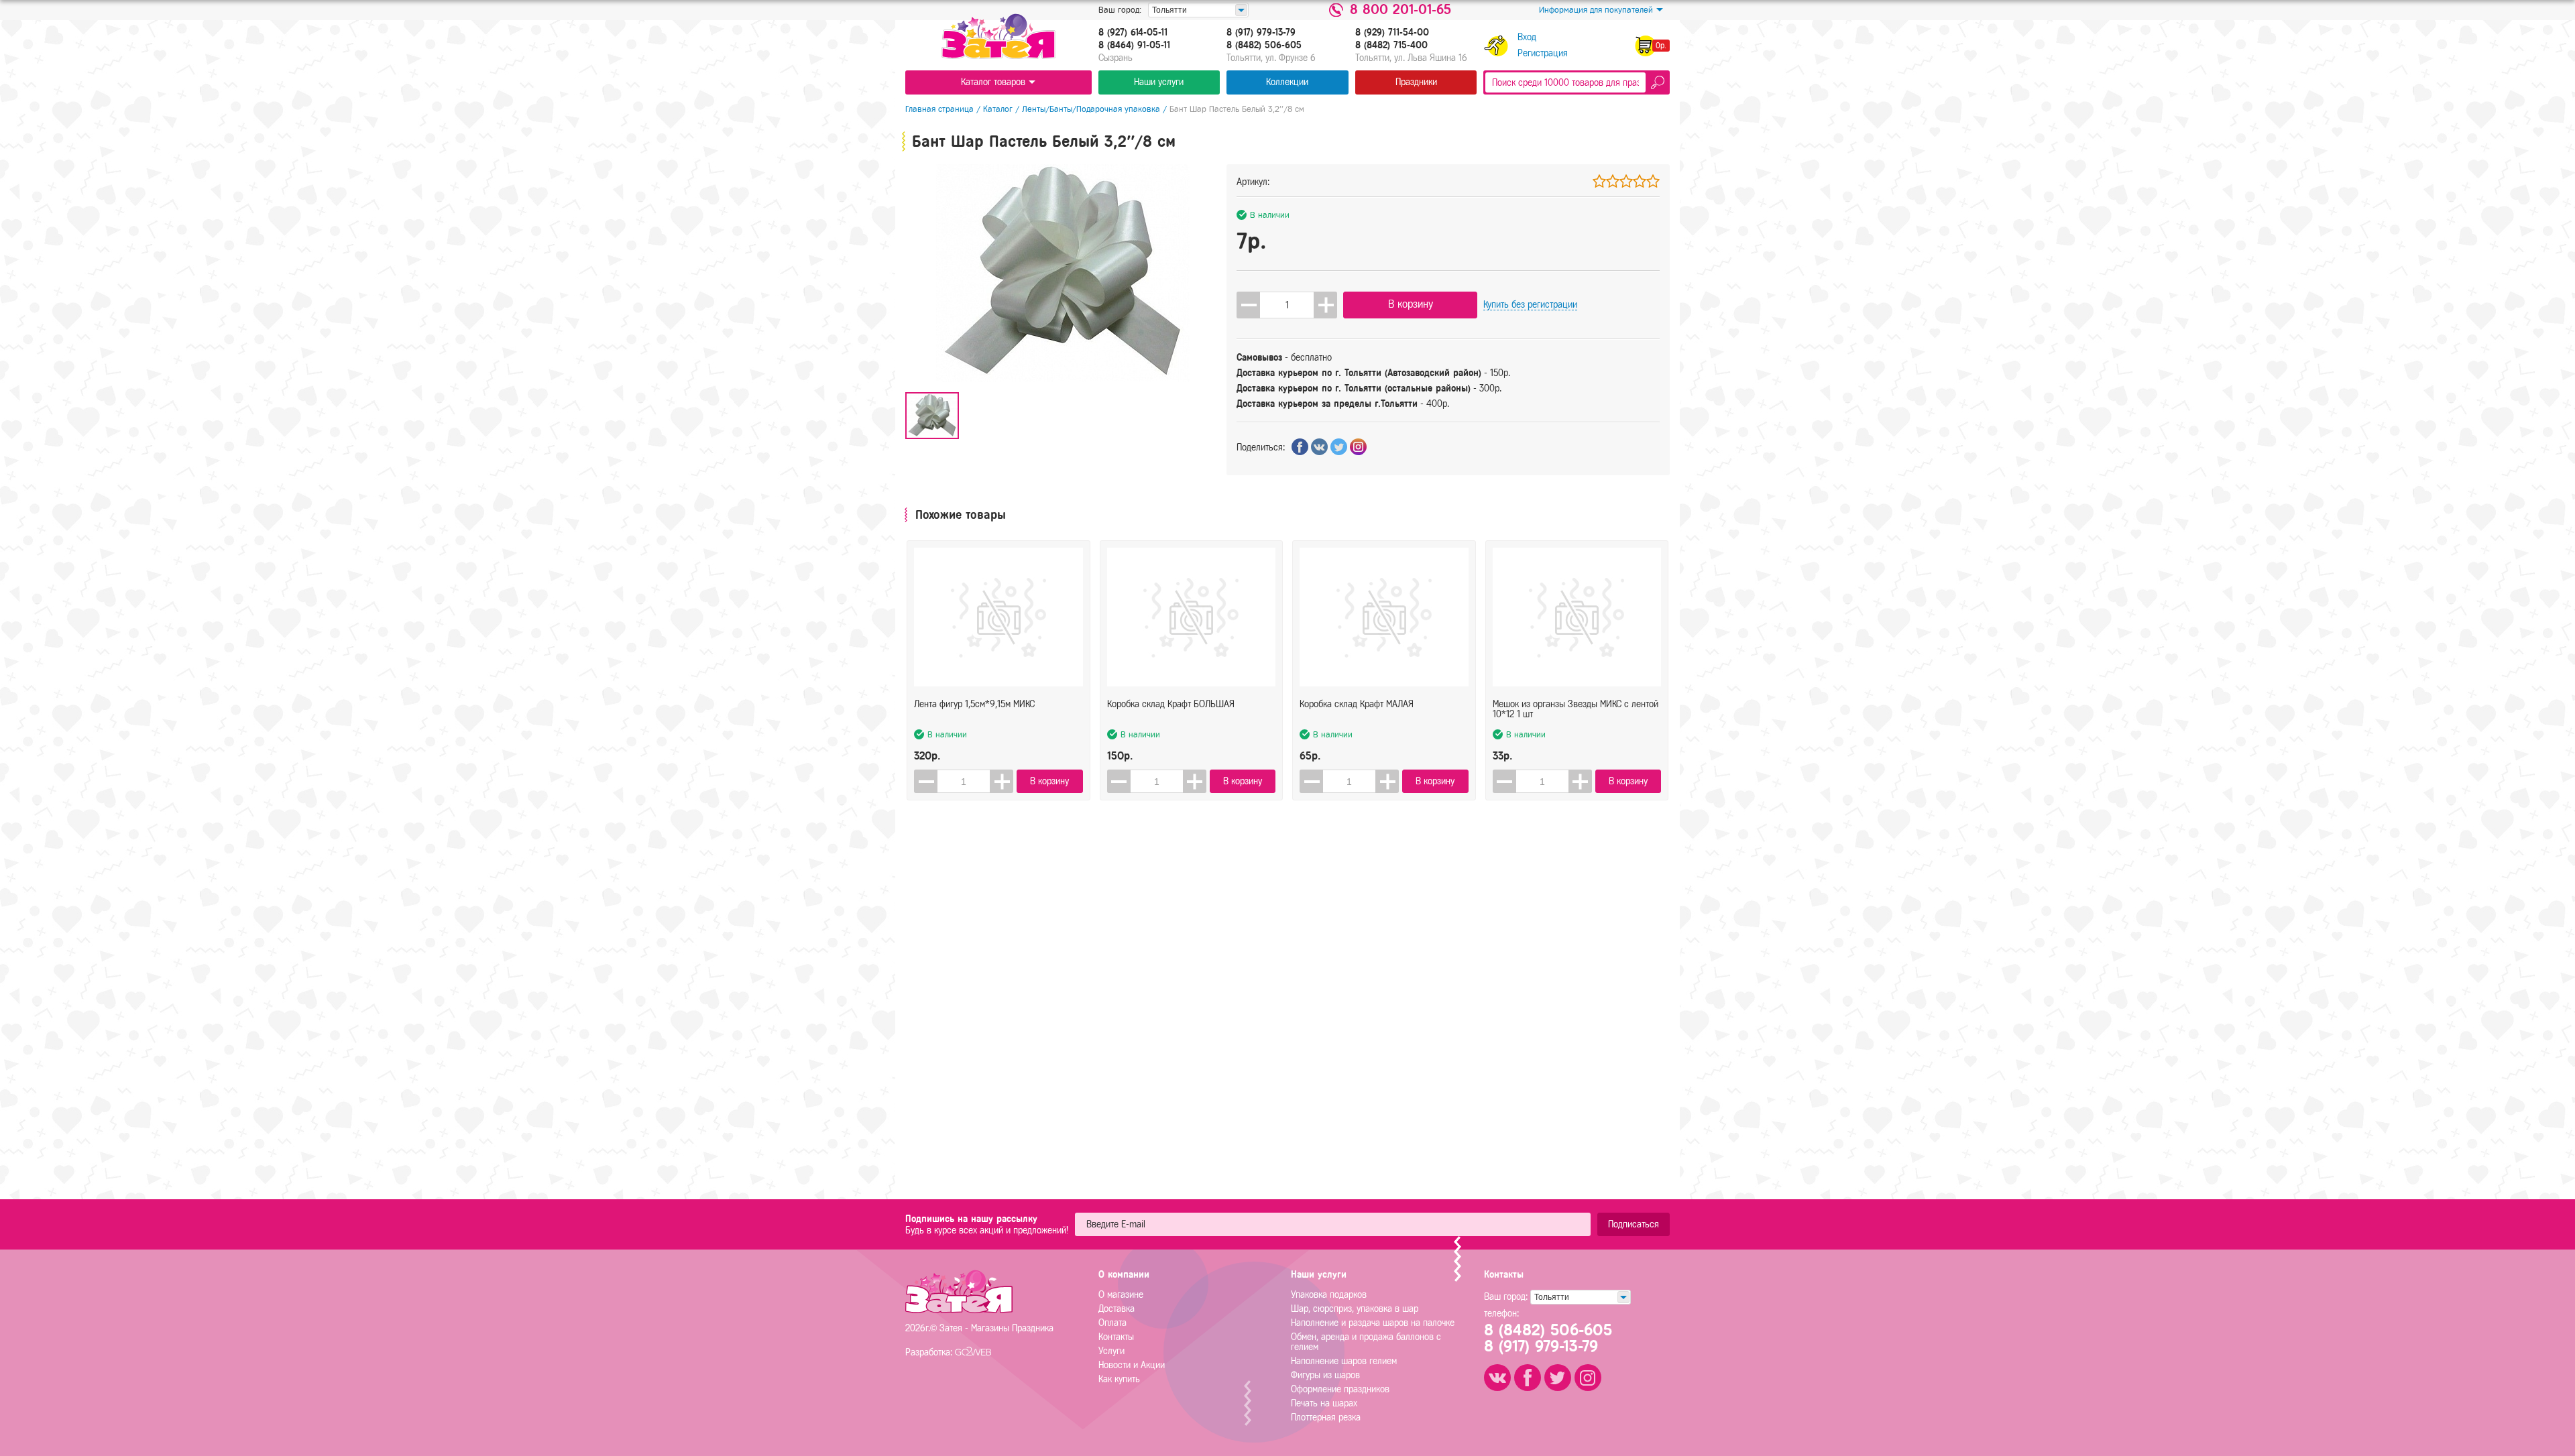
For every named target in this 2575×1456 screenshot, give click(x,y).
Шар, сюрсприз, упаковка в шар (1355, 1309)
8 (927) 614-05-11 (1133, 33)
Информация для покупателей (1596, 10)
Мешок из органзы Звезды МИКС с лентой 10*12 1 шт (1576, 709)
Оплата (1112, 1323)
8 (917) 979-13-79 (1261, 33)
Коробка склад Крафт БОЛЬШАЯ (1171, 704)
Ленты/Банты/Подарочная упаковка (1091, 109)
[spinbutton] (1287, 305)
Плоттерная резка (1326, 1417)
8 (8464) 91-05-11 (1134, 46)
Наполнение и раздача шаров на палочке (1373, 1323)
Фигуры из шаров (1325, 1375)
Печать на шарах (1324, 1403)
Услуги (1111, 1351)
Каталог (998, 109)
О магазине (1121, 1295)
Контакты (1116, 1337)
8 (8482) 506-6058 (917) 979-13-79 (1548, 1338)
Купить (1530, 305)
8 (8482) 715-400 (1391, 46)
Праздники (1416, 82)
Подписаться (1634, 1224)
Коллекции (1287, 82)
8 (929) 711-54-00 (1392, 33)
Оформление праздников (1340, 1389)
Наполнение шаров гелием (1344, 1361)
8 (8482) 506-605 (1264, 46)
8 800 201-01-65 (1400, 10)
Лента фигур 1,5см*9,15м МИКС (974, 704)
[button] (1325, 305)
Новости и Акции (1132, 1365)
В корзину (1411, 304)
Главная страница (939, 109)
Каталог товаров (993, 82)
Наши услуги (1159, 82)
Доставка (1117, 1309)
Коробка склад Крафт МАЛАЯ (1357, 704)
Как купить (1119, 1379)
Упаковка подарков (1329, 1295)
